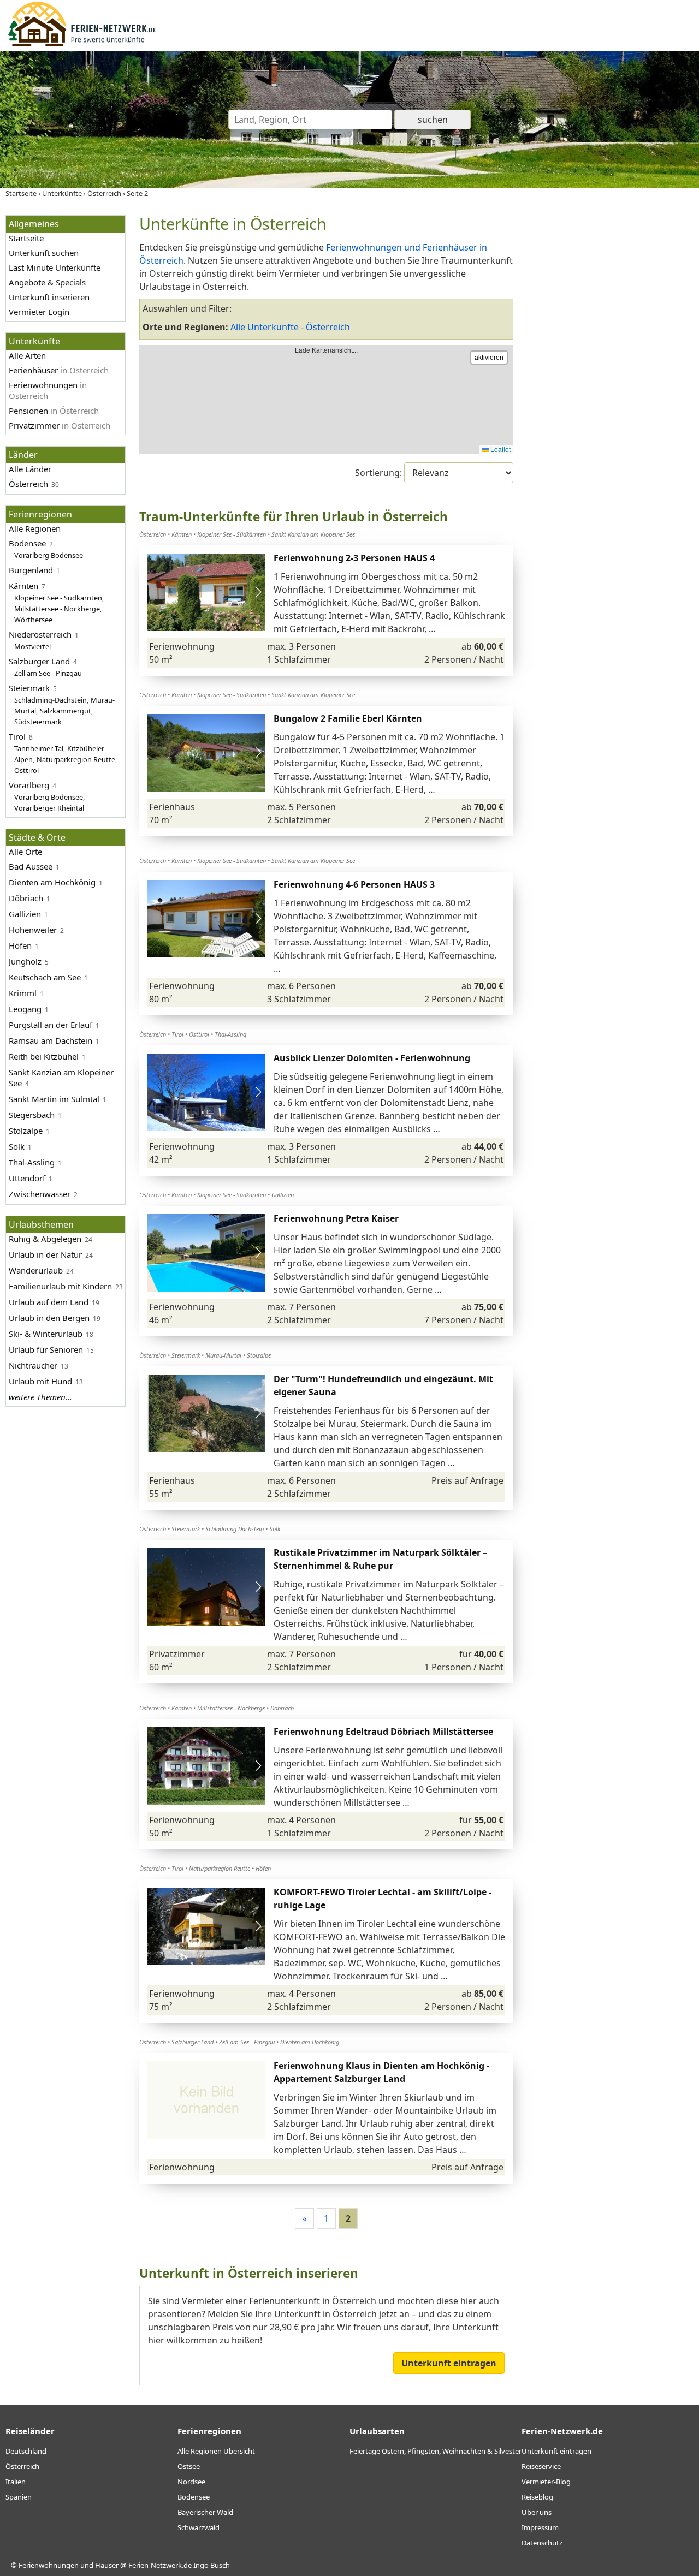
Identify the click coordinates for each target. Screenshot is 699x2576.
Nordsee (191, 2482)
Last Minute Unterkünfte (55, 267)
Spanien (19, 2497)
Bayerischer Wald (205, 2512)
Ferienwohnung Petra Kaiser (336, 1218)
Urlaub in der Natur (45, 1254)
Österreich (28, 484)
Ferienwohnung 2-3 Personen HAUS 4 (354, 558)
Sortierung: (380, 473)
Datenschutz (542, 2543)
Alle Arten (27, 355)
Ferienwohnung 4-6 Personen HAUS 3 (354, 884)
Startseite (26, 238)
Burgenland (31, 570)
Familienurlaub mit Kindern (60, 1286)
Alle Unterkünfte (265, 327)
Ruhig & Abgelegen (45, 1239)
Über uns (537, 2512)
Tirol (17, 736)
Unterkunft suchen (44, 253)
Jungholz (25, 961)
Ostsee (189, 2466)
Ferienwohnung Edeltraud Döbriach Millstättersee (383, 1732)
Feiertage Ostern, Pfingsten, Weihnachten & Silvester (436, 2451)
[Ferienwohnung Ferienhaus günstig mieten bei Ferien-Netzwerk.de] (82, 45)
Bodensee (27, 543)
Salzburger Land (39, 661)
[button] (258, 592)
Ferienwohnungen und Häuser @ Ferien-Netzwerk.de (105, 2565)
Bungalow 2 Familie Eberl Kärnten (348, 718)
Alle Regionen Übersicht (216, 2451)
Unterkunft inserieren (49, 297)
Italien (16, 2482)
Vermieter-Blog (546, 2482)
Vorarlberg (29, 785)
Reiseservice (541, 2466)
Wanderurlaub (36, 1270)
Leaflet (500, 449)
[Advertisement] (611, 379)
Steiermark (29, 688)
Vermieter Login (39, 312)
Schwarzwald (199, 2527)
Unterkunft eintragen (449, 2363)
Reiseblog (537, 2497)
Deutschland (26, 2451)
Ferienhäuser (59, 370)
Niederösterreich (40, 634)
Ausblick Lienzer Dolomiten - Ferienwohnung (372, 1058)
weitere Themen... (40, 1397)
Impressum (540, 2527)
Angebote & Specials (47, 282)
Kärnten (23, 586)
